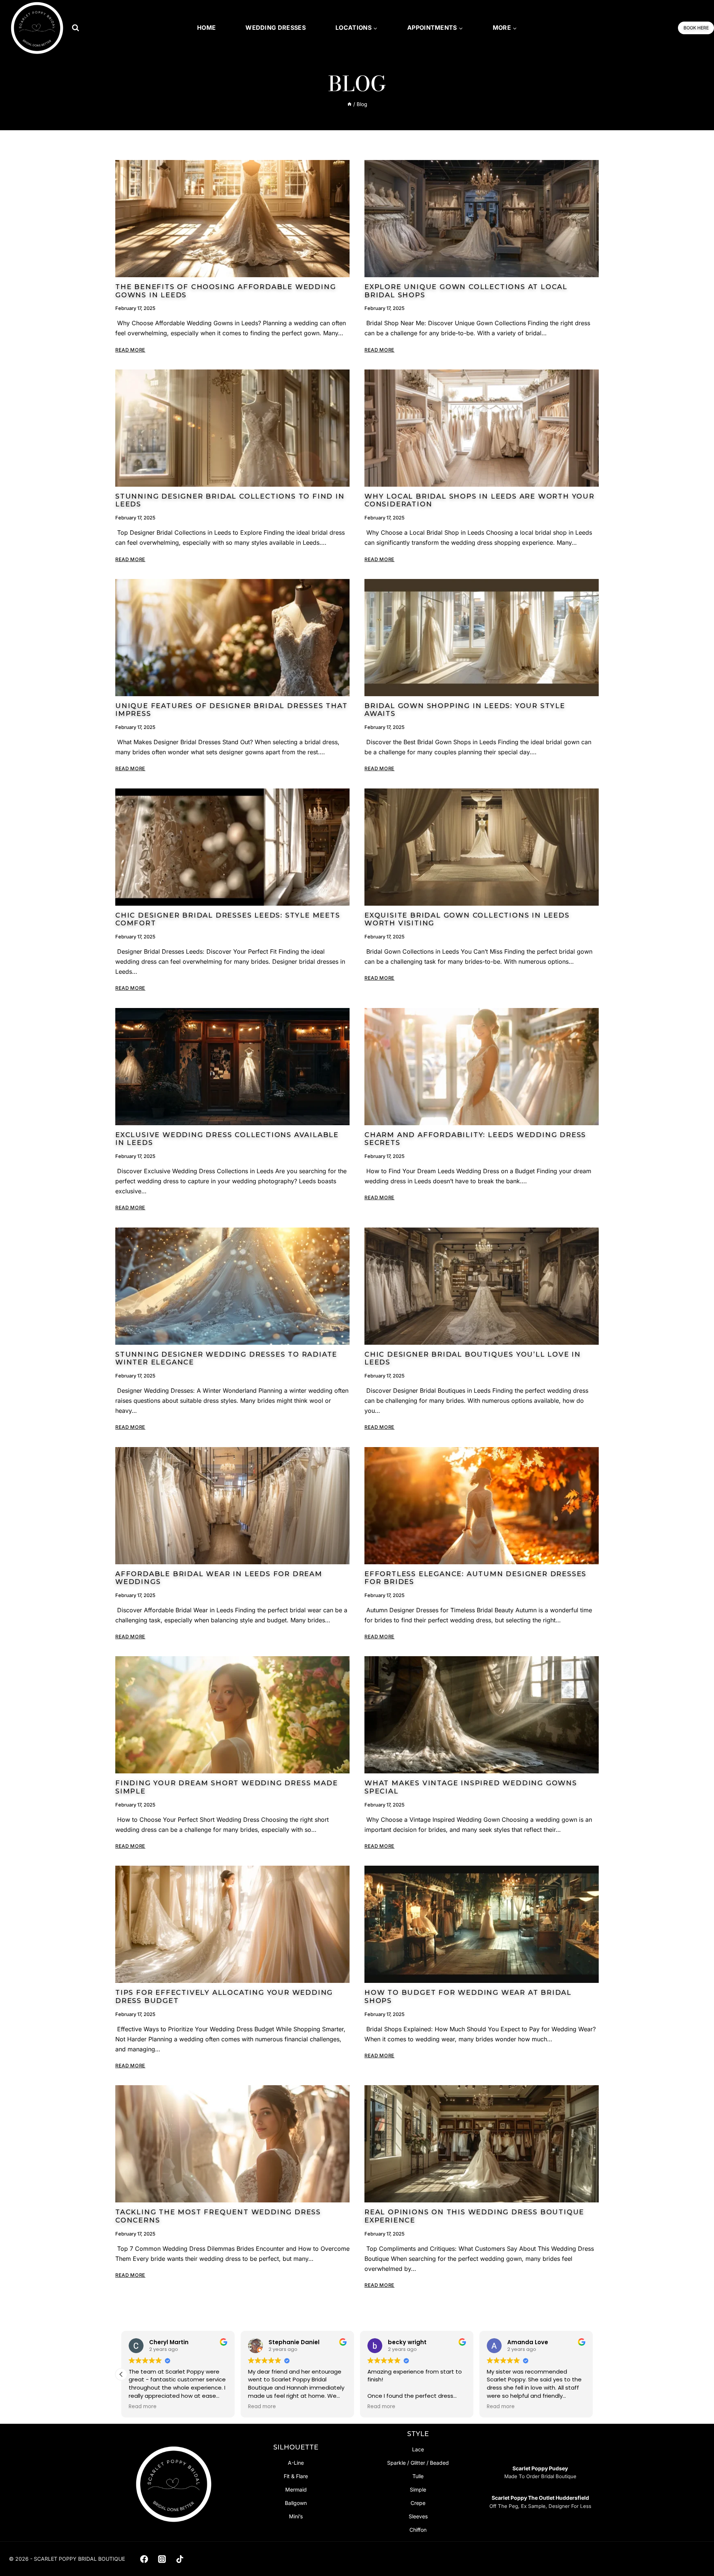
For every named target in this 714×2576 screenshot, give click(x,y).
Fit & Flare (296, 2476)
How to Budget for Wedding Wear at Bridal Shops (468, 1997)
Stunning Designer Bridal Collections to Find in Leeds (230, 500)
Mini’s (296, 2516)
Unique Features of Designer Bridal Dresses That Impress (231, 710)
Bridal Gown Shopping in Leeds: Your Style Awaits (465, 710)
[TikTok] (180, 2559)
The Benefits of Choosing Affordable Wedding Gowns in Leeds (226, 291)
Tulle (418, 2476)
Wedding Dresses (276, 28)
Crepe (418, 2503)
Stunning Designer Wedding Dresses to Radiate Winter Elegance (226, 1359)
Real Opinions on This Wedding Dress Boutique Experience (474, 2216)
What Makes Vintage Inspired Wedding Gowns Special (471, 1787)
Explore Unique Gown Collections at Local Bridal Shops (466, 291)
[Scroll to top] (696, 2554)
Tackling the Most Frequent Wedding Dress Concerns (218, 2216)
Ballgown (296, 2503)
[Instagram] (162, 2559)
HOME (206, 28)
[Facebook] (144, 2559)
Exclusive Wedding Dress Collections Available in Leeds (227, 1139)
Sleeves (418, 2516)
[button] (593, 2374)
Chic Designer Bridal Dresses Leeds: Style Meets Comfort (228, 919)
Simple (418, 2489)
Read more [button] (143, 2407)
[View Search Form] (75, 28)
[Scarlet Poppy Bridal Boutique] (37, 28)
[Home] (350, 104)
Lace (418, 2449)
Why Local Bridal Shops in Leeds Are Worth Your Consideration (480, 500)
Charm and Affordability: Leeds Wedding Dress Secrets (475, 1139)
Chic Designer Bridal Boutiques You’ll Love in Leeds (473, 1359)
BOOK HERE (696, 28)
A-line (296, 2463)
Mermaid (296, 2489)
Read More (130, 350)
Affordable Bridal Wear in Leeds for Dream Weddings (219, 1578)
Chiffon (418, 2530)
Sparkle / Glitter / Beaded (418, 2463)
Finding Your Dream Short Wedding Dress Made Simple (226, 1787)
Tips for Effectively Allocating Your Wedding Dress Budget (224, 1997)
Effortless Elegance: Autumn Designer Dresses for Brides (475, 1578)
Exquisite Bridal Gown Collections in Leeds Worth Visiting (467, 919)
